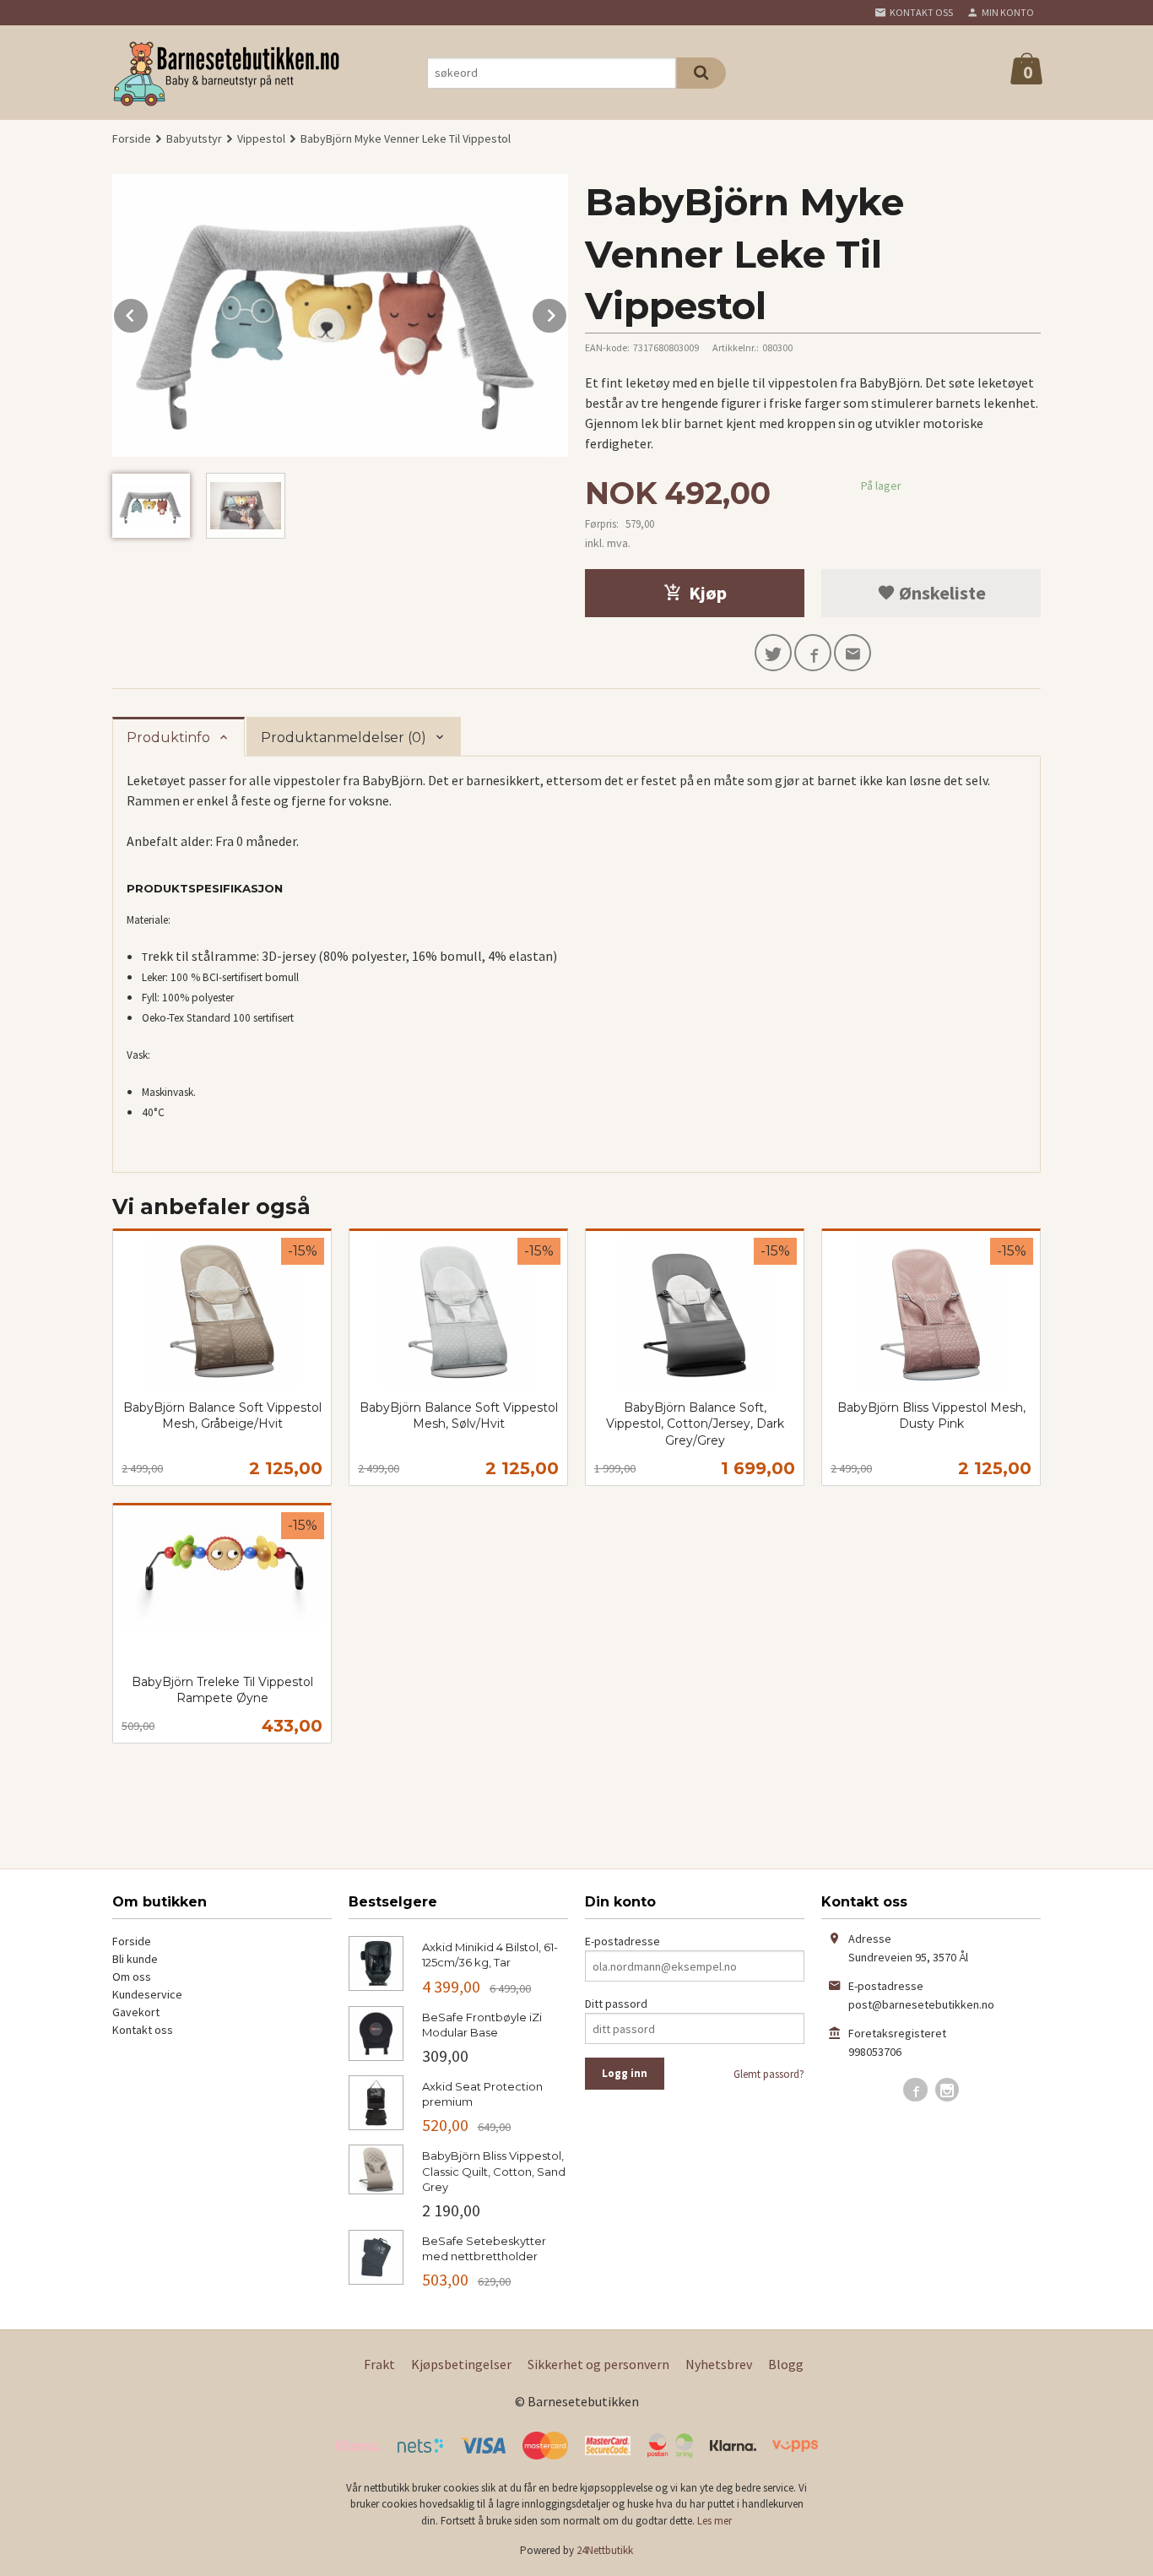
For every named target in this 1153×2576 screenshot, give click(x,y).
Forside (132, 138)
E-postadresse (623, 1941)
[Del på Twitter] (773, 653)
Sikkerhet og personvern (598, 2364)
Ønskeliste (941, 593)
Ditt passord (616, 2004)
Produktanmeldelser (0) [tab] (344, 738)
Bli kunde (135, 1959)
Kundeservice (147, 1994)
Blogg (786, 2364)
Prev (149, 312)
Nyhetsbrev (719, 2364)
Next (567, 312)
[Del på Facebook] (813, 653)
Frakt (379, 2364)
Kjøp (708, 593)
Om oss (132, 1977)
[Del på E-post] (853, 653)
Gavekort (136, 2012)
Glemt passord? (769, 2074)
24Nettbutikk (605, 2550)
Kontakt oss (143, 2030)
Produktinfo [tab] (168, 738)
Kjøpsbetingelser (461, 2364)
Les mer (715, 2521)
